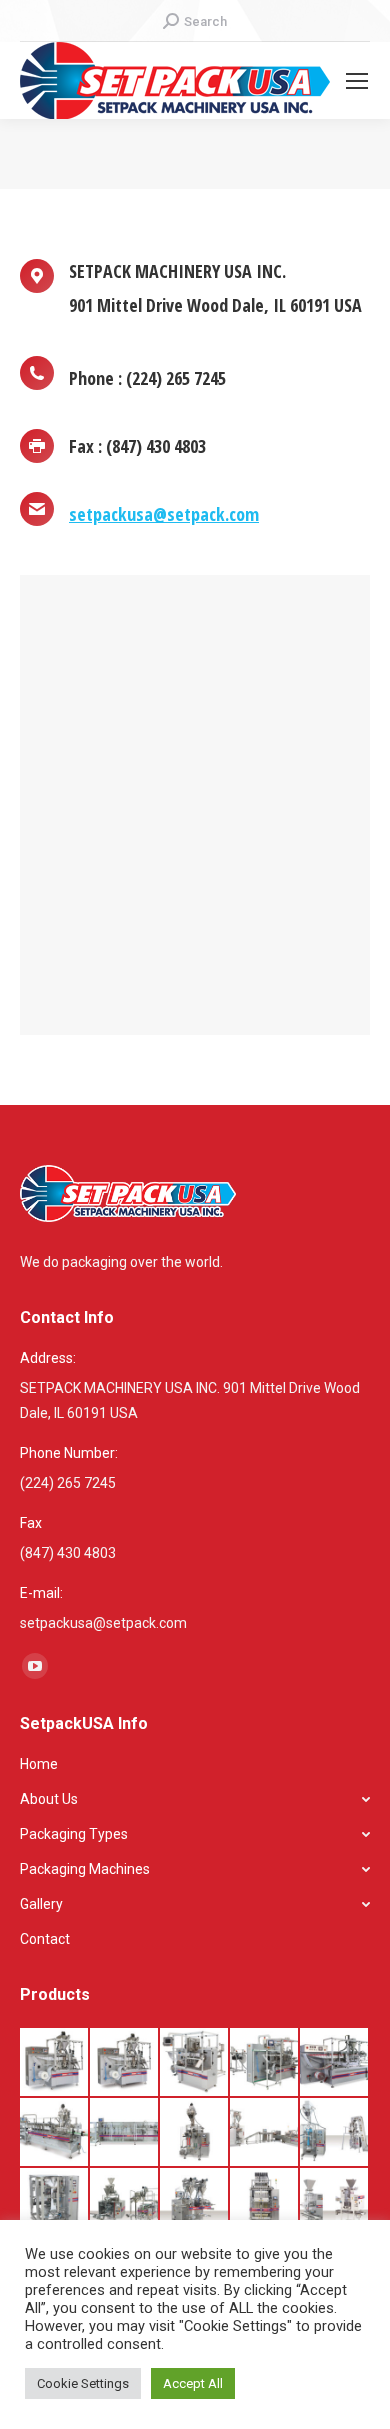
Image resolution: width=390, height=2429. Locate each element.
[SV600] (125, 2203)
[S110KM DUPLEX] (265, 2063)
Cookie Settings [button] (83, 2383)
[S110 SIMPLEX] (55, 2063)
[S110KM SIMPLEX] (195, 2063)
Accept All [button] (193, 2383)
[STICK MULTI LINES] (335, 2203)
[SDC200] (195, 2133)
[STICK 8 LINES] (265, 2203)
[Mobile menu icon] (357, 81)
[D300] (55, 2203)
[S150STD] (55, 2133)
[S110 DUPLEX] (125, 2063)
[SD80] (195, 2203)
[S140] (335, 2063)
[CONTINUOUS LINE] (265, 2133)
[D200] (335, 2133)
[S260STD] (125, 2133)
